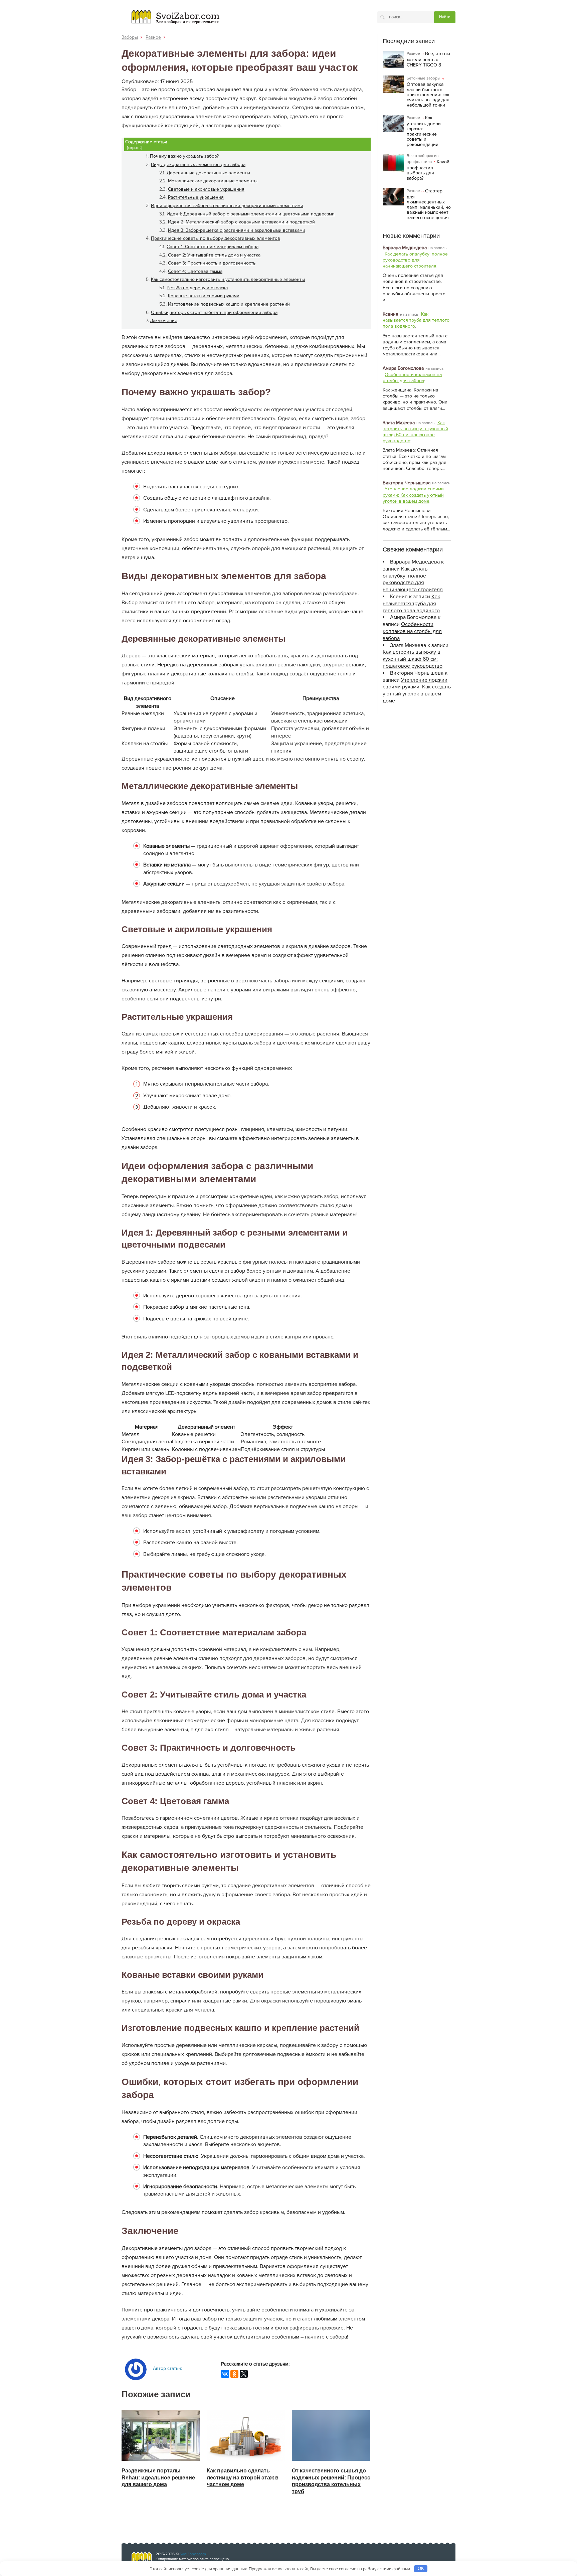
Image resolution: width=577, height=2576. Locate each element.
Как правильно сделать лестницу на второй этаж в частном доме (243, 2478)
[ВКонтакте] (225, 2374)
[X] (244, 2374)
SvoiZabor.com (193, 2554)
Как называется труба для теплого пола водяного (416, 320)
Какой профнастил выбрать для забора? (428, 170)
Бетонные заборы (424, 78)
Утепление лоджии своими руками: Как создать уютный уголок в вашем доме (413, 495)
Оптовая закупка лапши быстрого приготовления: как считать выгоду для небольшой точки (428, 95)
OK (421, 2568)
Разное (153, 37)
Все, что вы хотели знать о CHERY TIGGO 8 (428, 59)
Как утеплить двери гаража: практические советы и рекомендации (424, 131)
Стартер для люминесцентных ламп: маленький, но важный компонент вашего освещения (429, 204)
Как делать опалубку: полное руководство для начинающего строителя (415, 260)
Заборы (130, 37)
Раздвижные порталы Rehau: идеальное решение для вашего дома (158, 2478)
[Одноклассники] (234, 2374)
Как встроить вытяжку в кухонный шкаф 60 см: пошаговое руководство (415, 432)
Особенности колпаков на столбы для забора (412, 378)
